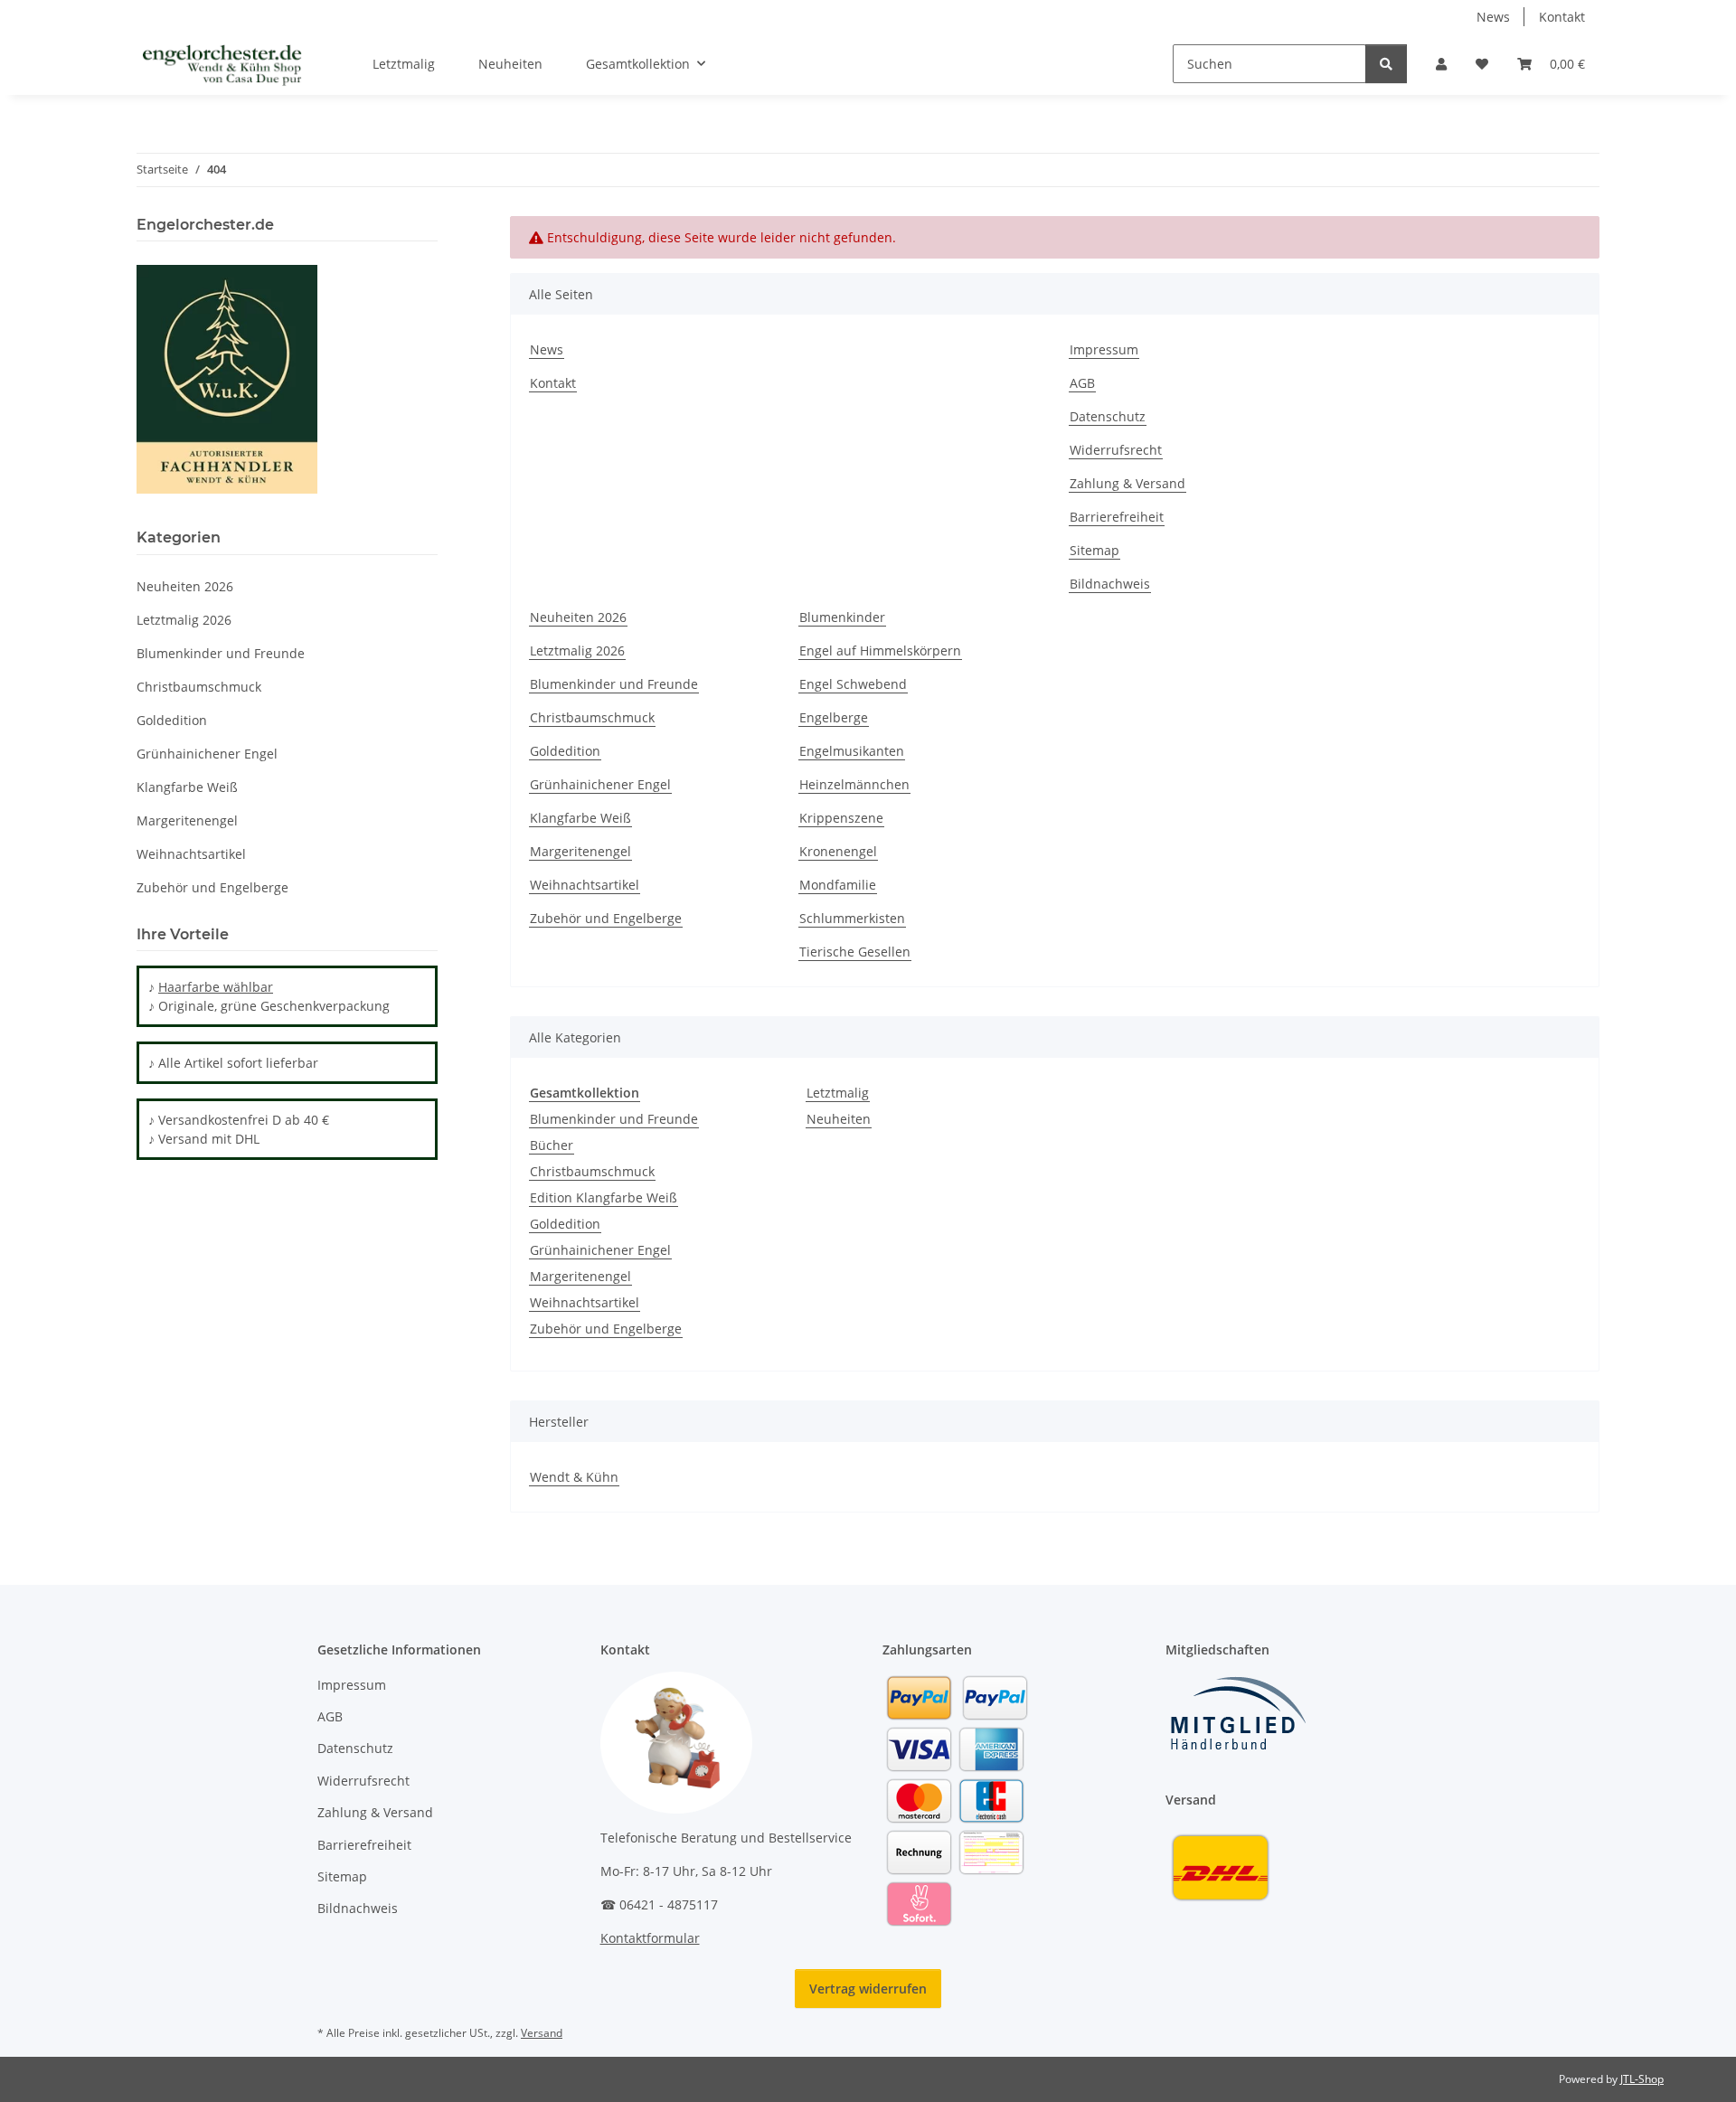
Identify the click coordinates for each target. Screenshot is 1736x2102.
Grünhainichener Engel (600, 784)
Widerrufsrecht (1116, 450)
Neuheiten (839, 1119)
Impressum (1104, 349)
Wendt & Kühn (574, 1477)
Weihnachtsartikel (585, 885)
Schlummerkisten (852, 918)
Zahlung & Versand (1127, 483)
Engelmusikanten (852, 751)
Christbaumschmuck (592, 717)
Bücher (552, 1145)
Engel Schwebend (853, 684)
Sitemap (1094, 550)
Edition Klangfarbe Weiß (604, 1197)
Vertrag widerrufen (868, 1989)
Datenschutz (1108, 416)
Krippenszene (841, 818)
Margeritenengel (580, 851)
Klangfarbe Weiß (580, 818)
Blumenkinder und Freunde (614, 684)
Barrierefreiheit (1117, 517)
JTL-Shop (1642, 2079)
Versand (542, 2033)
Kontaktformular (650, 1938)
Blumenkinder (842, 617)
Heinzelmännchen (854, 784)
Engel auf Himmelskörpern (880, 650)
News (1493, 17)
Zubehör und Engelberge (606, 918)
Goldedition (565, 751)
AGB (1082, 383)
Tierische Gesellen (855, 952)
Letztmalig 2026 (577, 650)
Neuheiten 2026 (578, 617)
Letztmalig (838, 1093)
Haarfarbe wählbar (216, 987)
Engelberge (834, 717)
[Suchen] (1386, 64)
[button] (1441, 64)
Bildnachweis (1110, 584)
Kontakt (1562, 17)
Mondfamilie (838, 885)
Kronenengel (838, 851)
